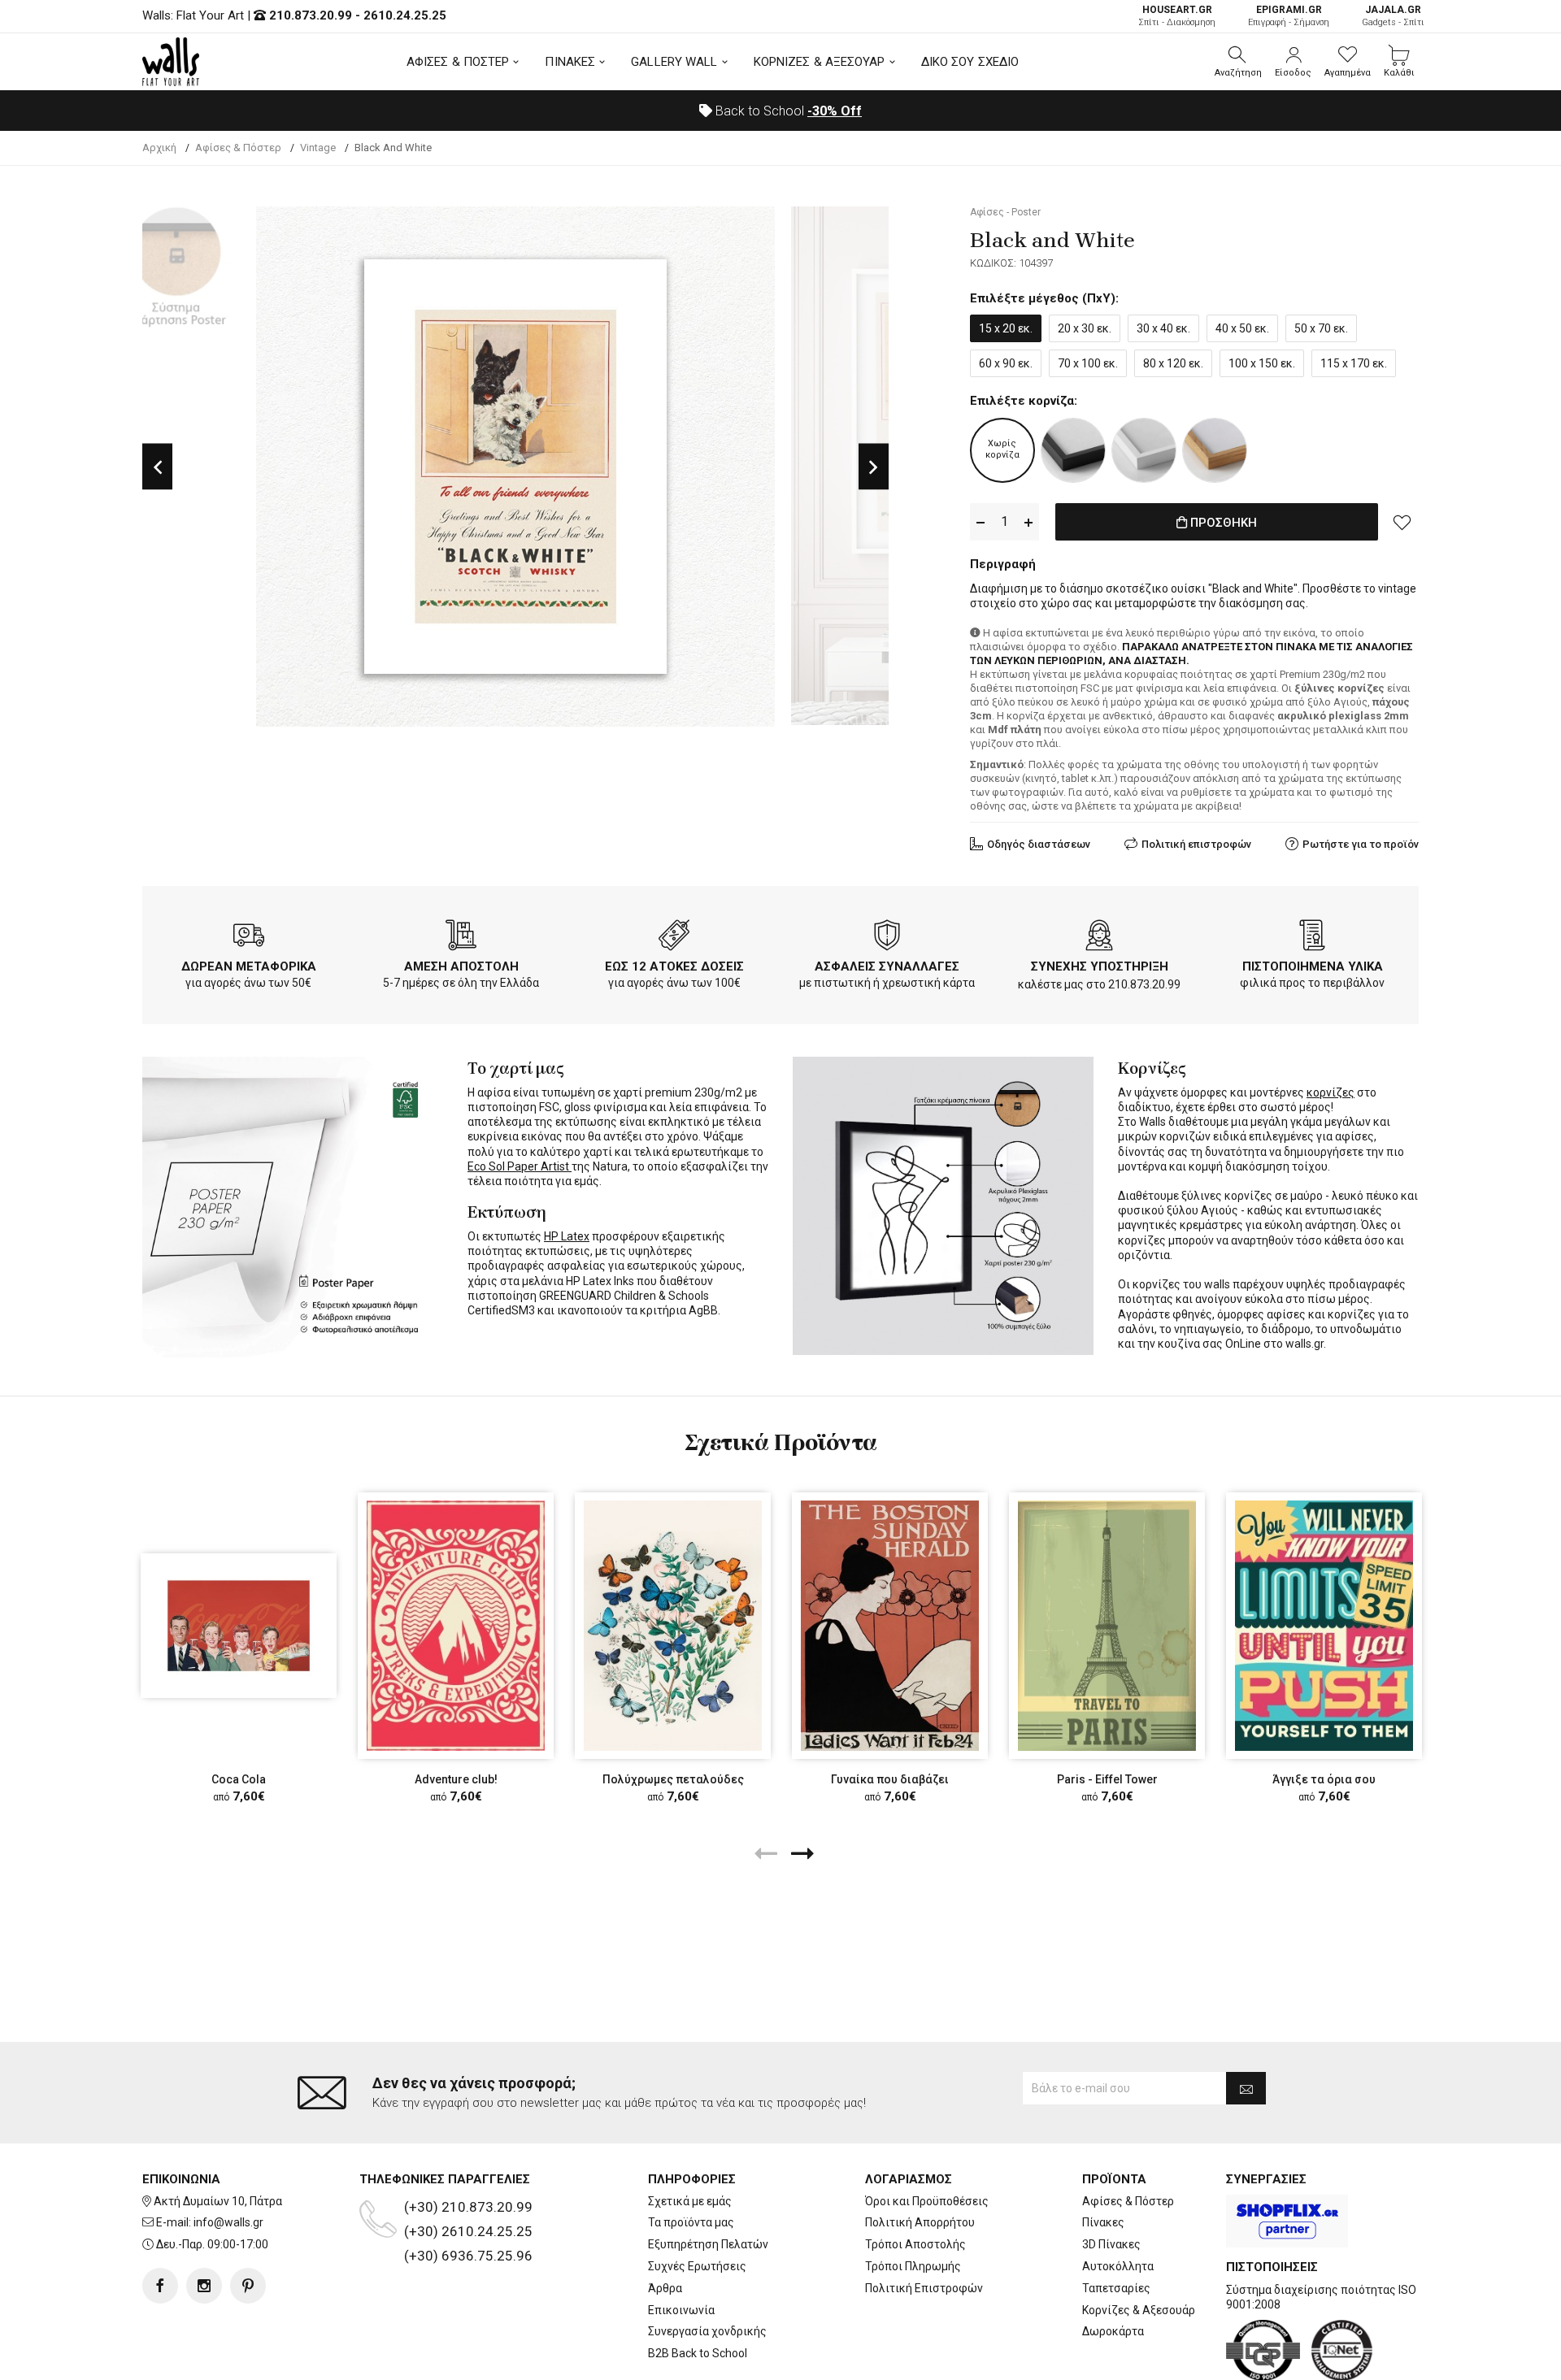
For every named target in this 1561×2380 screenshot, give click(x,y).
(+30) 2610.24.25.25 (468, 2231)
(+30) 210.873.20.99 (468, 2207)
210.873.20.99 (311, 15)
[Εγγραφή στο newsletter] (1246, 2088)
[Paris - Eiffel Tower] (1107, 1625)
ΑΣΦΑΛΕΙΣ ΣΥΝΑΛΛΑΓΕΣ (887, 966)
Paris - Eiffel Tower (1107, 1779)
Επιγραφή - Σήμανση (1289, 16)
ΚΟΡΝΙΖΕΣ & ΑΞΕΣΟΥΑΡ (820, 62)
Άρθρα (665, 2288)
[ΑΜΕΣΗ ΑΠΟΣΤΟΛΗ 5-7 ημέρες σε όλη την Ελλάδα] (461, 938)
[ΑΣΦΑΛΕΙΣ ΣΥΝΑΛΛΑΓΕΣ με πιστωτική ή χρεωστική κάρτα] (887, 938)
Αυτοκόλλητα (1118, 2266)
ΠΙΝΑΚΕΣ (570, 62)
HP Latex (567, 1236)
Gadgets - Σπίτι (1393, 16)
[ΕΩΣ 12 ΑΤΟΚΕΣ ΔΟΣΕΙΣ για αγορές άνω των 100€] (674, 938)
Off (835, 111)
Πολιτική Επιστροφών (924, 2288)
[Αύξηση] (1028, 522)
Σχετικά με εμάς (690, 2201)
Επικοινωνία (681, 2310)
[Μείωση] (981, 522)
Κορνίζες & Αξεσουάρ (1139, 2310)
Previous (157, 467)
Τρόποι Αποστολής (915, 2244)
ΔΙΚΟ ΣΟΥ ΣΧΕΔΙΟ (970, 62)
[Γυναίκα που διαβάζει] (890, 1625)
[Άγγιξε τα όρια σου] (1324, 1625)
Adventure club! (456, 1779)
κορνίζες (1331, 1092)
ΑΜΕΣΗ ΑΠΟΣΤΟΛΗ (461, 966)
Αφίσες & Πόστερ (1128, 2201)
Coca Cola (239, 1779)
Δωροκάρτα (1113, 2331)
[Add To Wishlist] (1402, 522)
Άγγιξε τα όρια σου (1324, 1779)
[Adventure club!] (456, 1625)
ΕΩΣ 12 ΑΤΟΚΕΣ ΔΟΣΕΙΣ (674, 966)
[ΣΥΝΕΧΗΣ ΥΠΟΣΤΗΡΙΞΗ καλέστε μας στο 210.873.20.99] (1099, 938)
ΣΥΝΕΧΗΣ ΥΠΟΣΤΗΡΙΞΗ (1100, 966)
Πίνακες (1103, 2222)
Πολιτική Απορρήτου (920, 2222)
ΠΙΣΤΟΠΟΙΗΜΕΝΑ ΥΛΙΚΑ (1313, 966)
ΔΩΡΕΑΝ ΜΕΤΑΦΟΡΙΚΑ (249, 966)
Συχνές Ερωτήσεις (697, 2266)
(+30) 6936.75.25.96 (468, 2256)
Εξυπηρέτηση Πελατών (708, 2244)
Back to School (787, 111)
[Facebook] (160, 2286)
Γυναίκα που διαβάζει (890, 1779)
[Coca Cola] (239, 1626)
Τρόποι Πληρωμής (913, 2266)
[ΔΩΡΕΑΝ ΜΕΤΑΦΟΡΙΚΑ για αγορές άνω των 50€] (249, 938)
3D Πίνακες (1111, 2244)
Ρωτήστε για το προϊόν (1361, 844)
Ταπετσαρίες (1116, 2288)
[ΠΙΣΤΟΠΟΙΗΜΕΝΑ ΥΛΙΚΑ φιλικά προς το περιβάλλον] (1312, 938)
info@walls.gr (228, 2222)
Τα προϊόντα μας (691, 2222)
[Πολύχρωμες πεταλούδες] (673, 1625)
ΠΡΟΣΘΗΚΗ (1222, 523)
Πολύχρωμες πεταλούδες (673, 1779)
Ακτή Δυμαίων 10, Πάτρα (218, 2201)
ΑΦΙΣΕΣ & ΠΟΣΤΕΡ (458, 62)
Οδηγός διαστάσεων (1039, 844)
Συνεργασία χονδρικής (707, 2331)
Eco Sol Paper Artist (520, 1166)
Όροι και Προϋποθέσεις (927, 2201)
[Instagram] (204, 2286)
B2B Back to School (698, 2353)
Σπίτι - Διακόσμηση (1177, 16)
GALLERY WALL (674, 62)
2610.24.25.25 (405, 15)
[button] (1238, 62)
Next (874, 467)
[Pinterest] (248, 2286)
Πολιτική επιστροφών (1196, 844)
